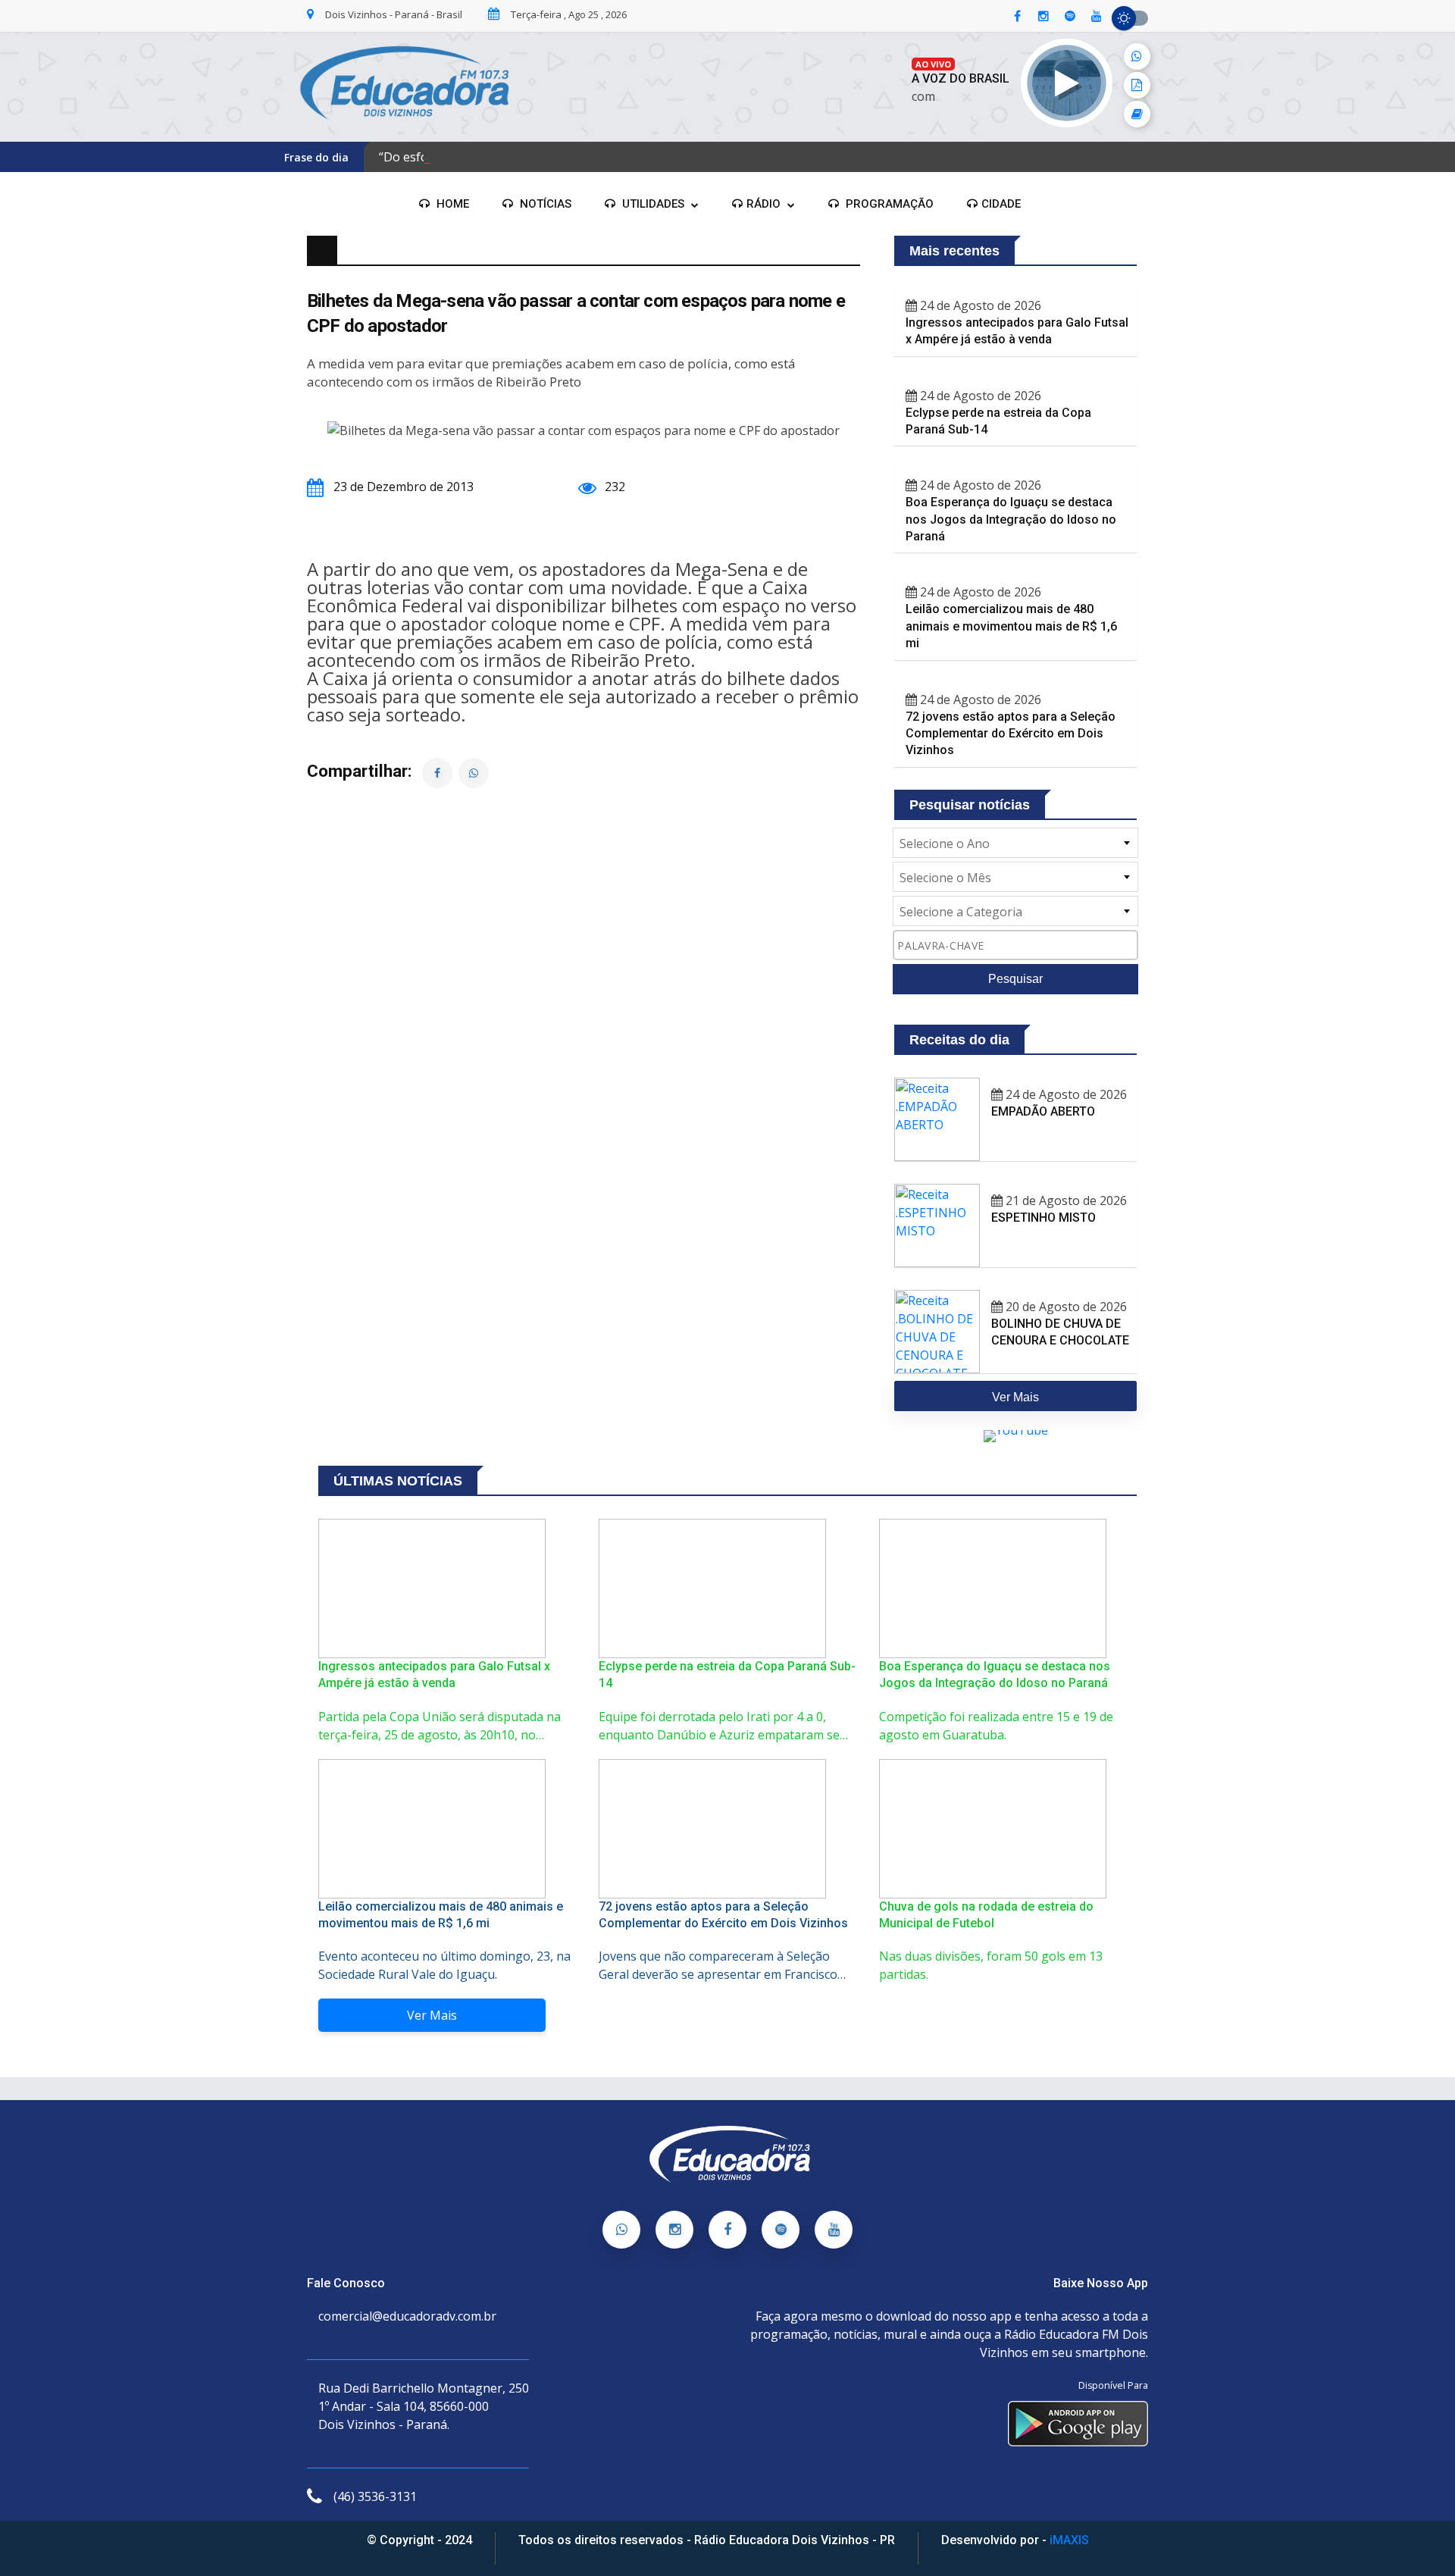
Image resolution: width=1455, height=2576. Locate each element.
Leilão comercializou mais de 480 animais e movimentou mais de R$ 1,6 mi (1011, 626)
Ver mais (1015, 1397)
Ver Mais (432, 2015)
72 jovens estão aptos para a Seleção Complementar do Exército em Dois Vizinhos (1011, 734)
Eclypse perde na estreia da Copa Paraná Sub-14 (998, 421)
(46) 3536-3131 (375, 2496)
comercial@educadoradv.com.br (407, 2316)
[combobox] (1015, 843)
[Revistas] (1137, 114)
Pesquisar (1015, 979)
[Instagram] (674, 2230)
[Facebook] (727, 2230)
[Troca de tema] (1130, 18)
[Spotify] (781, 2230)
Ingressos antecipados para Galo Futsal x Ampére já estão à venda (1017, 331)
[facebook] (1017, 17)
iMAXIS (1069, 2540)
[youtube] (1097, 17)
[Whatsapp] (621, 2230)
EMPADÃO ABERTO (1043, 1111)
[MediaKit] (1137, 85)
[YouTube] (834, 2230)
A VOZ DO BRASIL (961, 78)
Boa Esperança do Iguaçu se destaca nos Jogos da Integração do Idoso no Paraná (1011, 519)
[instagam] (1044, 17)
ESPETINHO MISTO (1044, 1218)
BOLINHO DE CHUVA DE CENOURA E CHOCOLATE (1060, 1332)
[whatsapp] (1137, 56)
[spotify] (1070, 17)
